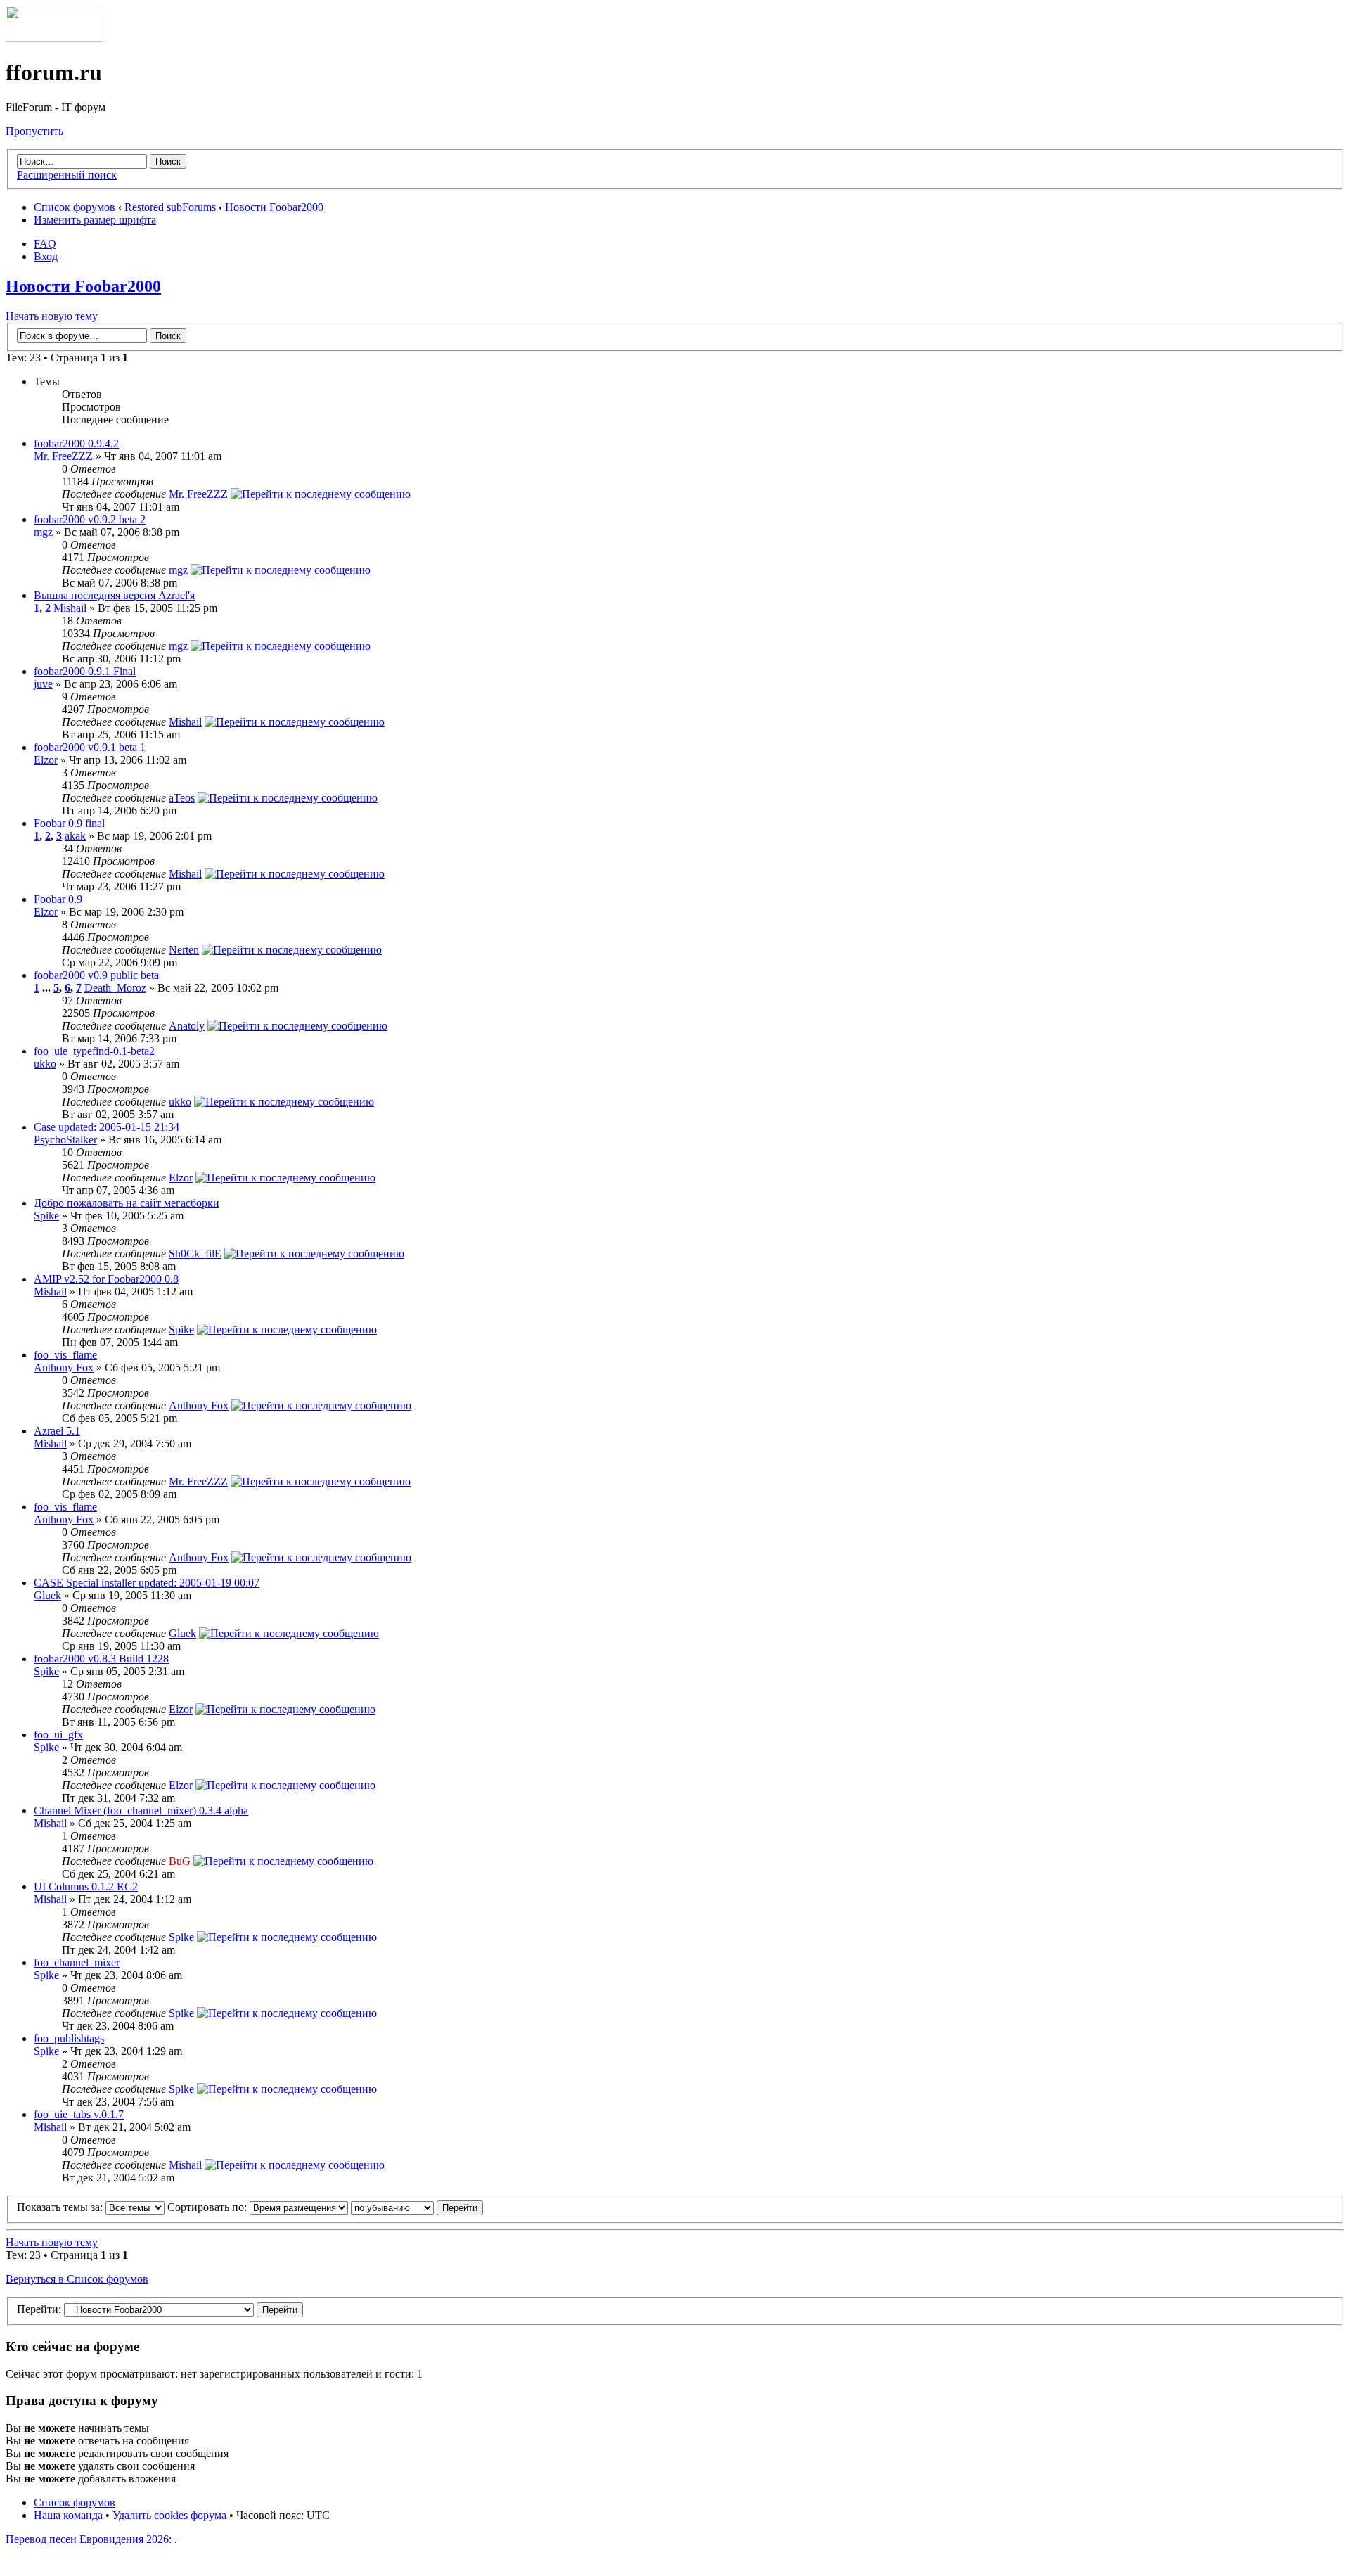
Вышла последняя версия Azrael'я (114, 595)
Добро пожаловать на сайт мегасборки (127, 1203)
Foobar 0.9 (58, 899)
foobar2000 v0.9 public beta (96, 975)
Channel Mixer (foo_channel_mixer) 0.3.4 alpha (141, 1811)
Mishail (70, 608)
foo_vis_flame (65, 1355)
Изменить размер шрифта (95, 220)
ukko (45, 1064)
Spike (46, 1216)
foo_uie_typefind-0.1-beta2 (94, 1051)
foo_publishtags (69, 2038)
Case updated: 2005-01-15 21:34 (107, 1127)
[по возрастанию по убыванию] (417, 2207)
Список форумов (75, 207)
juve (43, 684)
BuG (180, 1861)
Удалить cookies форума (169, 2515)
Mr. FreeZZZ (63, 456)
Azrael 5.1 (57, 1431)
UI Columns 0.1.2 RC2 (86, 1886)
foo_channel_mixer (77, 1962)
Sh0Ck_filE (195, 1254)
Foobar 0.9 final (69, 823)
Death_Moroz (115, 988)
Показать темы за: (61, 2207)
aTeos (182, 798)
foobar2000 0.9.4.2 (76, 443)
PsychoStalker (65, 1140)
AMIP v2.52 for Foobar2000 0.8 (106, 1279)
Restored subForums (170, 207)
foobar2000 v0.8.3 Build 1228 (101, 1659)
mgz (43, 532)
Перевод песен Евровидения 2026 (87, 2539)
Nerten (184, 950)
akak (75, 836)
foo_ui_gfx (58, 1735)
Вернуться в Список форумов (77, 2279)
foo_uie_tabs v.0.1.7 (79, 2114)
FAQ (45, 244)
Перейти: (39, 2309)
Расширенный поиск (67, 175)
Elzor (46, 760)
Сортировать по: (208, 2207)
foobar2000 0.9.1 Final (85, 671)
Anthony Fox (64, 1367)
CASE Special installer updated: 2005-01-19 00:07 (147, 1583)
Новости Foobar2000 (274, 207)
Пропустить (34, 131)
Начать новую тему (52, 316)
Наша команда (68, 2515)
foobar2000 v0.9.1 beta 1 (90, 747)
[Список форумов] (54, 38)
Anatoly (187, 1026)
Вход (46, 256)
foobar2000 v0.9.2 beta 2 (90, 519)
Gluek (47, 1595)
